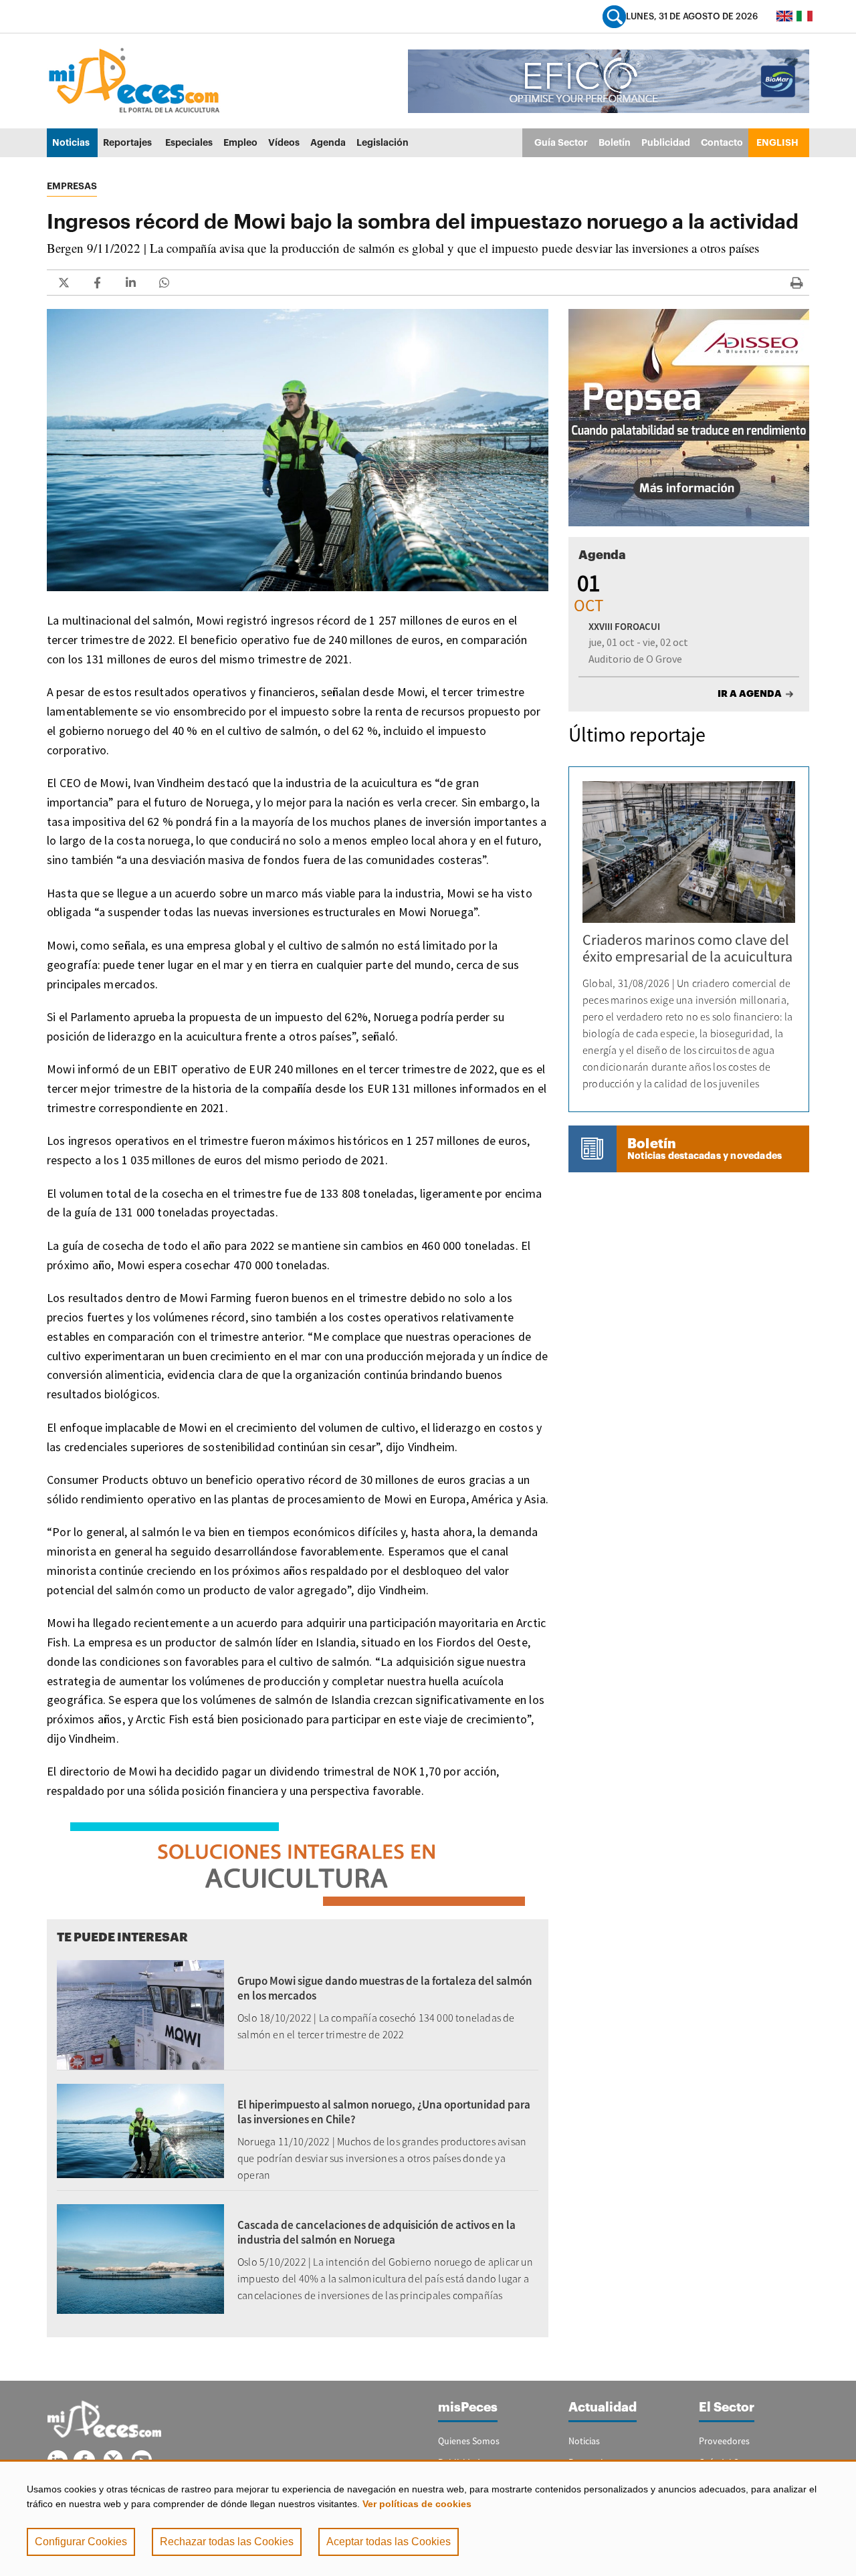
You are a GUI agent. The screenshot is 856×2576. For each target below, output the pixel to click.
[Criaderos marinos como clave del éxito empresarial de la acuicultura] (689, 852)
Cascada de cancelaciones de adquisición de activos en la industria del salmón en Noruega (377, 2232)
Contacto (722, 142)
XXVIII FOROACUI (624, 626)
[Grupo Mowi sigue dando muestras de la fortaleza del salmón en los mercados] (140, 2014)
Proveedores (724, 2441)
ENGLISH (777, 142)
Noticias (71, 142)
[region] (428, 2518)
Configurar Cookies (81, 2542)
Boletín (615, 142)
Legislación (383, 142)
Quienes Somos (469, 2441)
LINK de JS (64, 283)
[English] (784, 16)
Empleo (240, 142)
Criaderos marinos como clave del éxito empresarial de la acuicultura (687, 948)
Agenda (328, 142)
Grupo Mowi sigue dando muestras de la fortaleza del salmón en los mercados (385, 1988)
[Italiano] (805, 16)
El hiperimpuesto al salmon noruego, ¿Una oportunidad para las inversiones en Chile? (384, 2112)
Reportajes (127, 142)
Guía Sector (561, 142)
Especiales (189, 142)
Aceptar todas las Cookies (389, 2542)
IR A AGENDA (750, 693)
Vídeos (284, 142)
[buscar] (614, 16)
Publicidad (666, 142)
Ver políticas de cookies (417, 2504)
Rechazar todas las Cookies (227, 2542)
